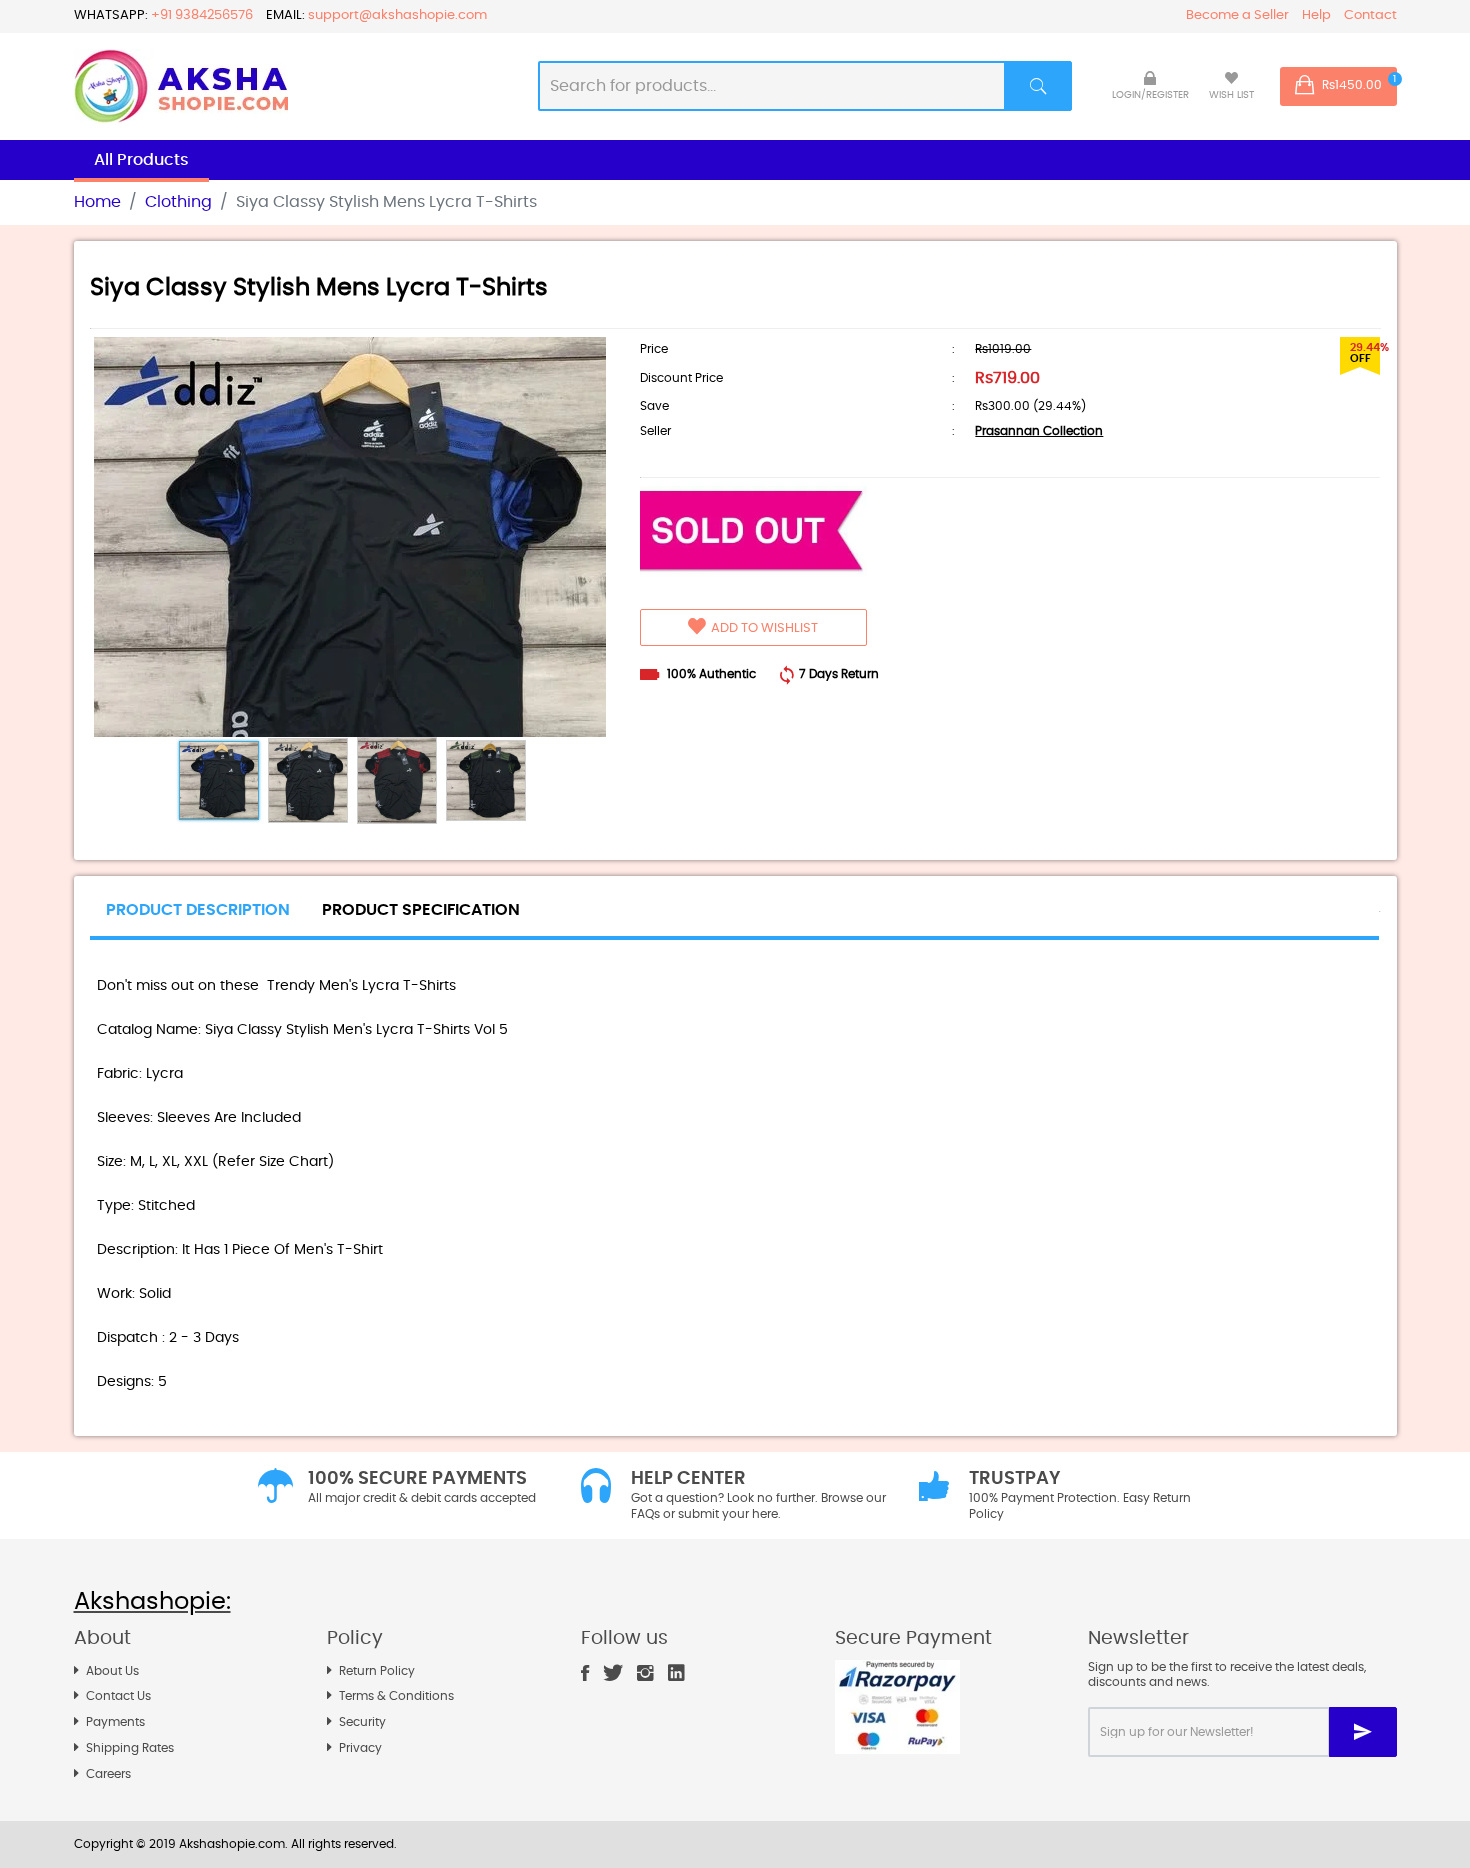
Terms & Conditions (396, 1696)
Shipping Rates (130, 1748)
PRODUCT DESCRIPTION (198, 910)
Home (97, 202)
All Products (141, 160)
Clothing (178, 202)
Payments (115, 1722)
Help (1316, 15)
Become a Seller (1237, 15)
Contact (1370, 15)
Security (362, 1722)
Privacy (360, 1748)
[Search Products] (1038, 86)
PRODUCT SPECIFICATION (421, 910)
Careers (108, 1774)
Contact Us (118, 1696)
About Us (112, 1671)
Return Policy (377, 1671)
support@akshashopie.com (397, 15)
